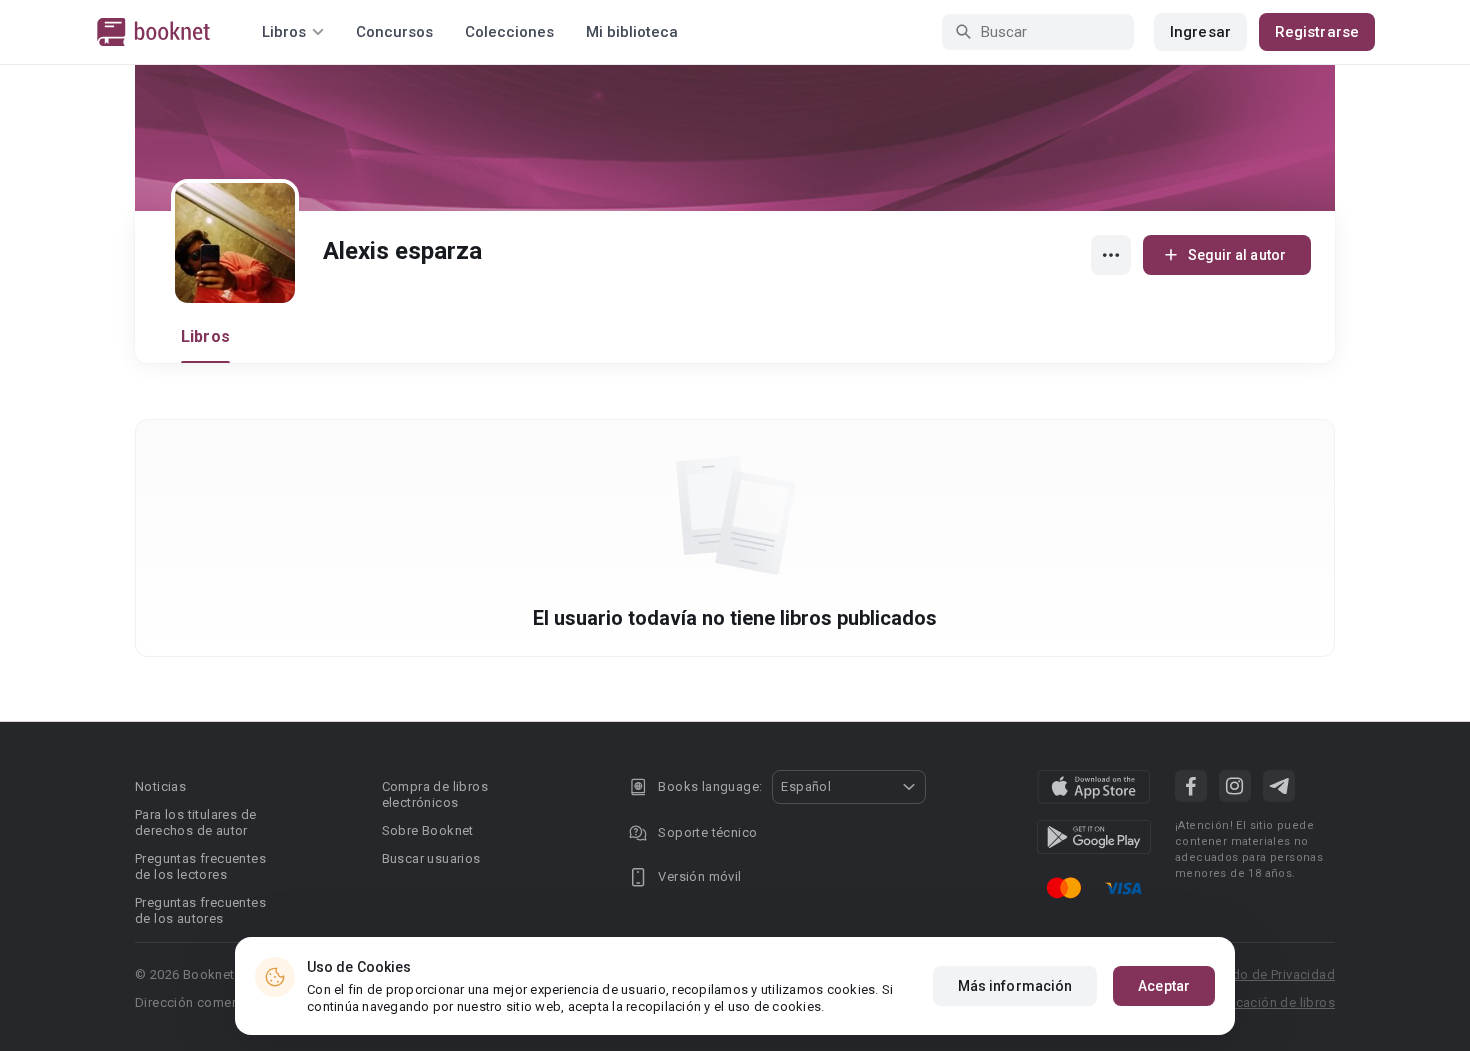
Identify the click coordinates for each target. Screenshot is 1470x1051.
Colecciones (509, 32)
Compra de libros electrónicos (435, 794)
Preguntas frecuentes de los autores (200, 910)
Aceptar (1164, 986)
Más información (1015, 986)
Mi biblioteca (632, 32)
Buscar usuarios (431, 858)
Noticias (160, 786)
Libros (205, 336)
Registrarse (1317, 32)
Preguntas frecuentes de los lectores (200, 866)
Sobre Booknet (428, 830)
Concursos (394, 32)
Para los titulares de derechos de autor (195, 822)
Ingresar (1200, 32)
